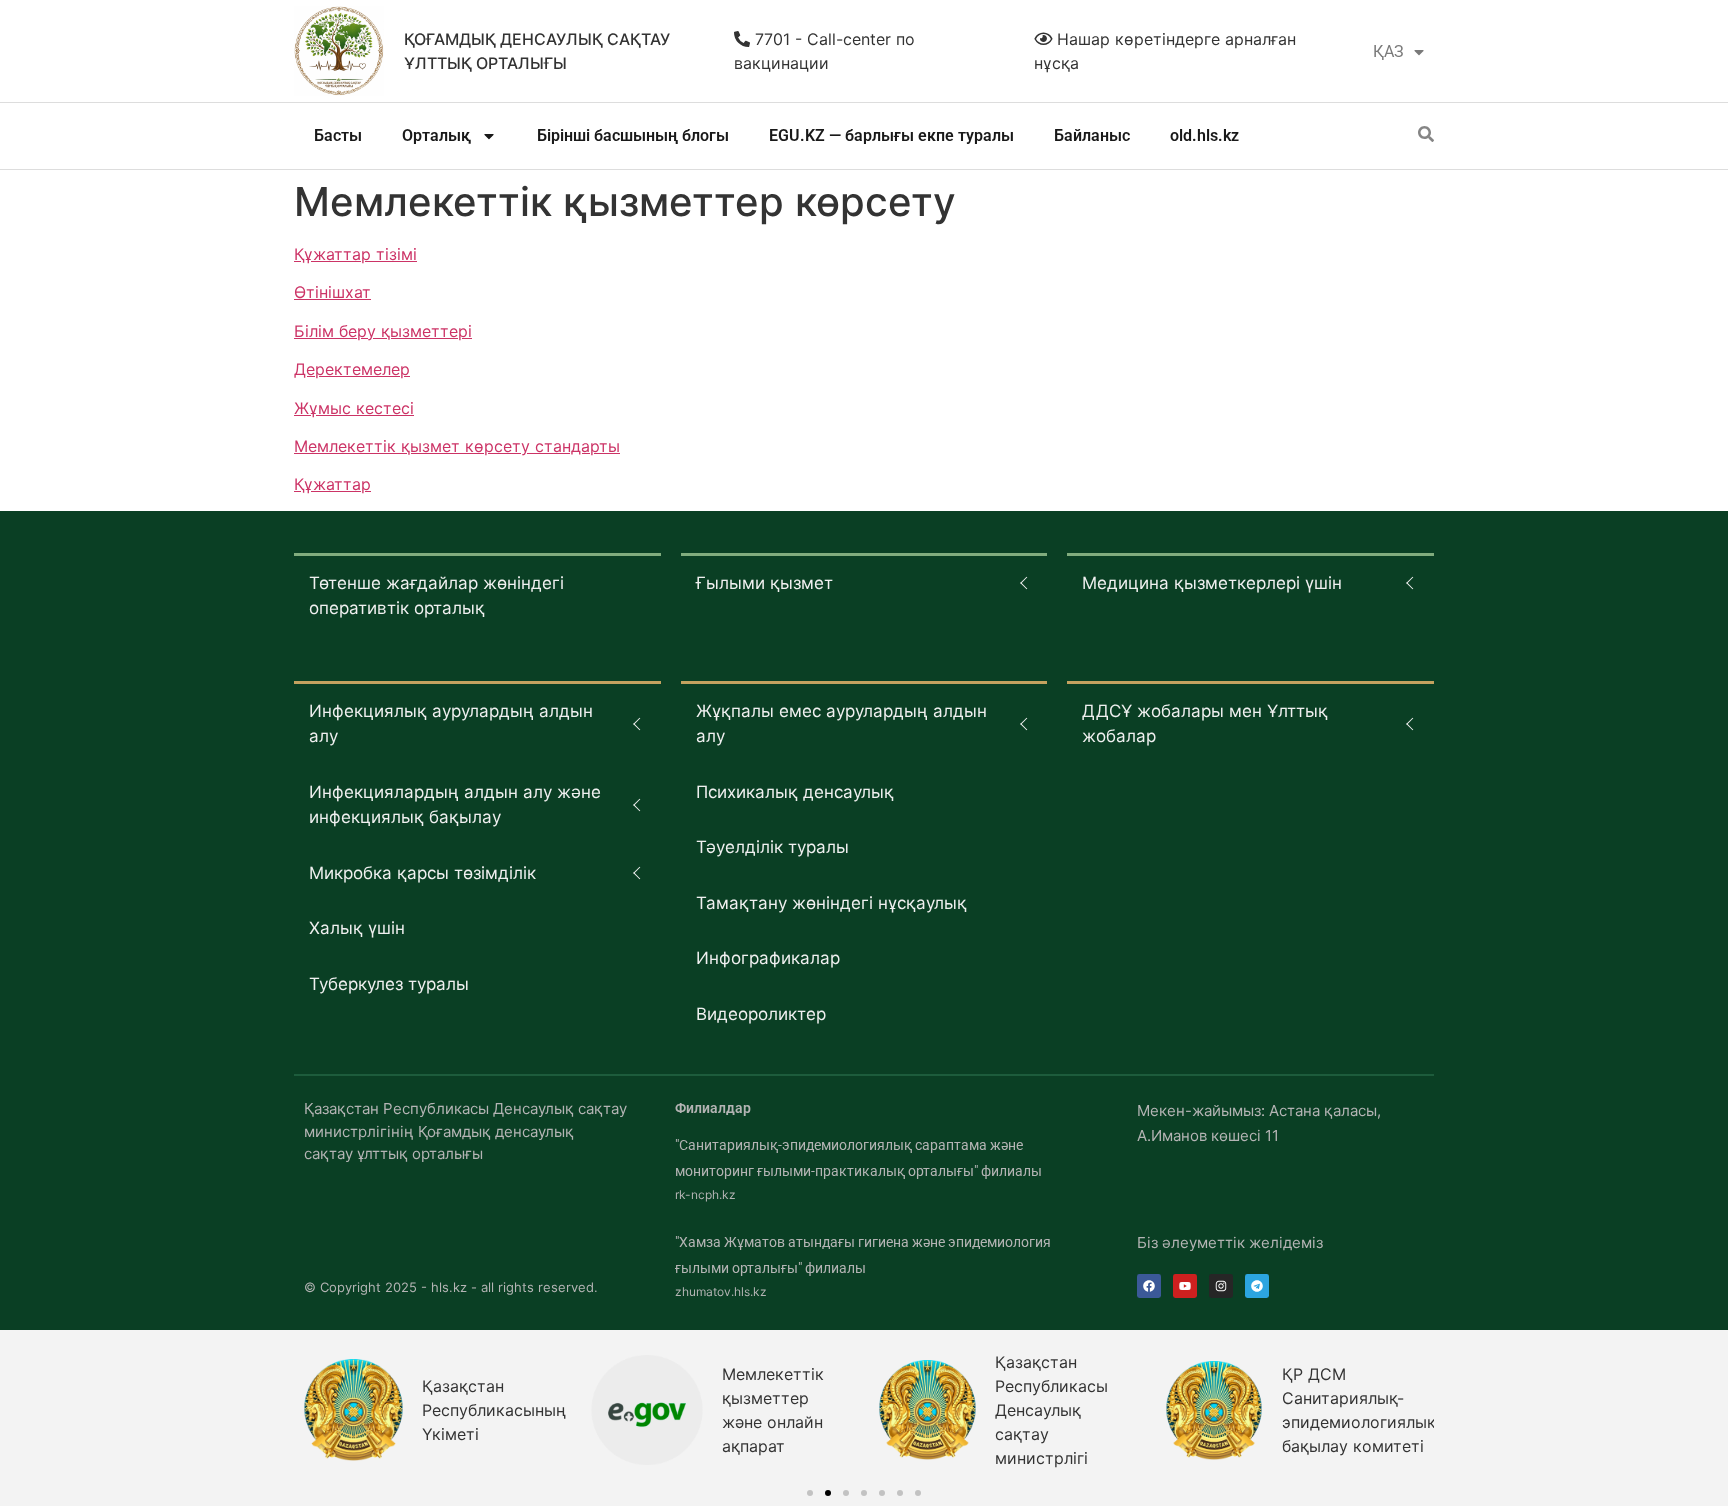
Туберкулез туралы (389, 984)
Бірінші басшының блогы (633, 135)
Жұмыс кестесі (354, 408)
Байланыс (1092, 135)
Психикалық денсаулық (795, 792)
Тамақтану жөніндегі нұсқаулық (831, 903)
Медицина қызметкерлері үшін (1212, 583)
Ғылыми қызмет (764, 583)
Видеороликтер (761, 1014)
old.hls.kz (1204, 135)
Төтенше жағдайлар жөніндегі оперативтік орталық (436, 596)
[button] (810, 1493)
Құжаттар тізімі (355, 254)
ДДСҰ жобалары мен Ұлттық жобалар (1205, 724)
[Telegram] (1257, 1286)
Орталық (436, 135)
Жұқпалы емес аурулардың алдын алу (841, 724)
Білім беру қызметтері (383, 331)
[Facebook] (1149, 1286)
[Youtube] (1185, 1286)
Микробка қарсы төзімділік (422, 873)
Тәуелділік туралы (772, 847)
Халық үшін (357, 928)
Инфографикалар (768, 958)
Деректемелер (352, 369)
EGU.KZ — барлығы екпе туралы (891, 135)
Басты (338, 135)
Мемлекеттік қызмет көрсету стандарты (457, 446)
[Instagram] (1221, 1286)
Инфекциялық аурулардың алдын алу (451, 724)
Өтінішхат (332, 292)
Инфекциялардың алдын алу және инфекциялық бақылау (455, 805)
